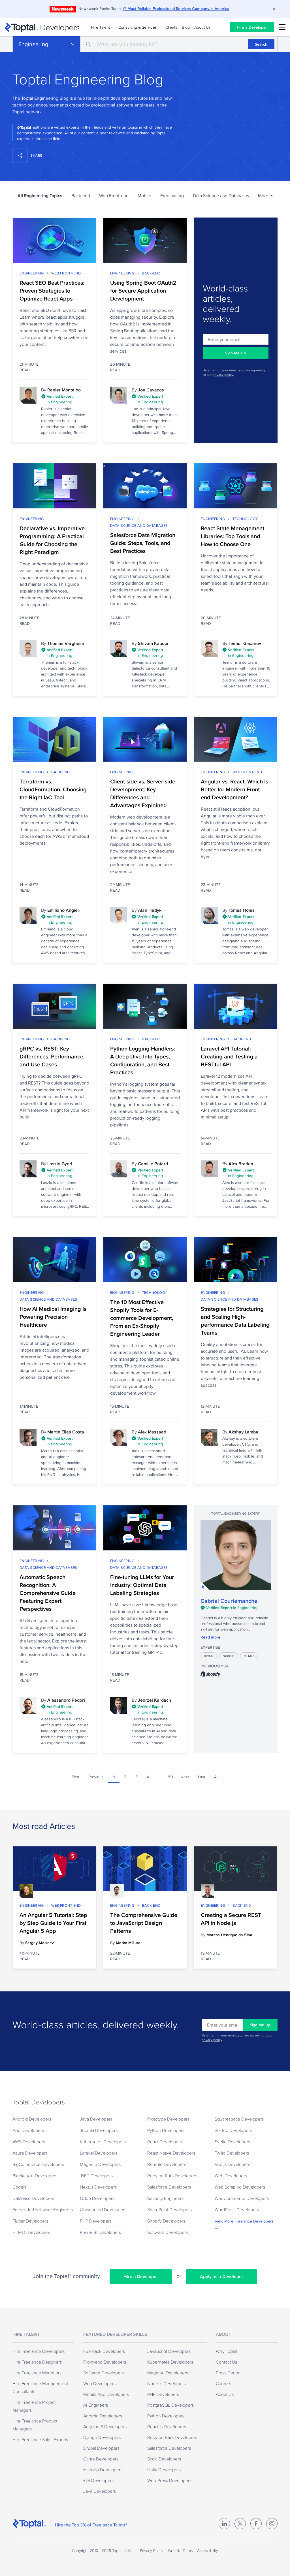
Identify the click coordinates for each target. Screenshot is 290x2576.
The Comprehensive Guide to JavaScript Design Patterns (144, 1923)
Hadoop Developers (103, 2470)
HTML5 (249, 1656)
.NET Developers (96, 2176)
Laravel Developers (99, 2153)
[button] (265, 196)
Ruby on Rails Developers (172, 2176)
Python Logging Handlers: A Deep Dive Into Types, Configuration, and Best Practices (143, 1060)
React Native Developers (171, 2153)
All (216, 1777)
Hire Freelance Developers (39, 2351)
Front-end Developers (105, 2362)
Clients (171, 27)
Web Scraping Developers (240, 2187)
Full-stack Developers (104, 2351)
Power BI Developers (100, 2232)
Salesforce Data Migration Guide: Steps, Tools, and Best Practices (143, 543)
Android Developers (32, 2119)
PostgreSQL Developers (170, 2405)
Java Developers (96, 2119)
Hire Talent (100, 27)
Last (201, 1777)
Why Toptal (226, 2351)
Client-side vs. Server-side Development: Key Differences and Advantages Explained (143, 793)
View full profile (236, 1555)
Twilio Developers (232, 2153)
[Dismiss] (274, 9)
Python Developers (166, 2130)
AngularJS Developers (105, 2426)
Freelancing (172, 196)
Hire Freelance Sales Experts (40, 2439)
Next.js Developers (98, 2187)
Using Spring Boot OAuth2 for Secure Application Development (143, 291)
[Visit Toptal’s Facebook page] (256, 2524)
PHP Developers (96, 2221)
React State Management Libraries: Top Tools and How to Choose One (233, 536)
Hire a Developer (252, 27)
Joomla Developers (99, 2130)
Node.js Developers (167, 2383)
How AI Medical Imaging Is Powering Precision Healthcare (53, 1317)
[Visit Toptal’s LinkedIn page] (224, 2524)
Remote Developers (167, 2164)
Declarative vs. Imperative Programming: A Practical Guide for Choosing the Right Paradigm (52, 540)
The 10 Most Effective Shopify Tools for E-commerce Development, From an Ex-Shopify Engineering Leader (142, 1318)
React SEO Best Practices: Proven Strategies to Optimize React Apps (52, 291)
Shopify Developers (166, 2221)
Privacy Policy (152, 2551)
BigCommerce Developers (38, 2164)
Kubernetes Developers (103, 2142)
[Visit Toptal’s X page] (240, 2524)
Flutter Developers (30, 2221)
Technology (245, 519)
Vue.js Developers (232, 2164)
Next (185, 1777)
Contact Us (226, 2362)
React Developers (165, 2142)
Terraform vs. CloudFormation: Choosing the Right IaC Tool (53, 789)
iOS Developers (98, 2480)
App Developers (28, 2130)
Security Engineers (165, 2198)
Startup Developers (233, 2130)
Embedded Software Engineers (43, 2209)
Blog (186, 27)
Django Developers (102, 2437)
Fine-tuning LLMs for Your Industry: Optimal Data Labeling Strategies (142, 1585)
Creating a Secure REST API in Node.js (231, 1919)
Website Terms (180, 2551)
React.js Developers (167, 2426)
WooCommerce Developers (242, 2198)
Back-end (81, 196)
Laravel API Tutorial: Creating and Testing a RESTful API (229, 1056)
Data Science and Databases (221, 196)
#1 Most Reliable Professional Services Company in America (176, 8)
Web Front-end (114, 196)
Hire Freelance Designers (37, 2362)
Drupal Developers (101, 2448)
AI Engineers (96, 2405)
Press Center (228, 2373)
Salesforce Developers (169, 2187)
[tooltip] (65, 400)
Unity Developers (164, 2470)
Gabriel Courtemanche (229, 1601)
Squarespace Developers (239, 2119)
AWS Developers (29, 2142)
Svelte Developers (232, 2142)
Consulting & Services (138, 27)
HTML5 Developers (31, 2232)
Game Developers (101, 2459)
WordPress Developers (237, 2209)
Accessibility (208, 2551)
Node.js (229, 1656)
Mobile (144, 196)
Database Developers (33, 2198)
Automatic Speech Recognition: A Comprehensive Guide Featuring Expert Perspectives (48, 1593)
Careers (223, 2383)
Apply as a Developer (222, 2276)
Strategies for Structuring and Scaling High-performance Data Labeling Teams (235, 1321)
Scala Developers (164, 2459)
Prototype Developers (168, 2119)
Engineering (33, 44)
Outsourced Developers (103, 2209)
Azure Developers (30, 2153)
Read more (210, 1637)
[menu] (282, 27)
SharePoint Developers (169, 2209)
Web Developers (231, 2176)
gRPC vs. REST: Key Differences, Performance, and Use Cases (52, 1056)
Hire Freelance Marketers (37, 2373)
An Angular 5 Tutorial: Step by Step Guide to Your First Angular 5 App (53, 1923)
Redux (209, 1656)
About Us (202, 27)
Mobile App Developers (106, 2394)
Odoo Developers (97, 2198)
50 (171, 1777)
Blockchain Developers (35, 2176)
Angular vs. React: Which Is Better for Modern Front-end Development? (234, 789)
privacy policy (223, 375)
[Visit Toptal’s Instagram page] (272, 2524)
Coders (20, 2187)
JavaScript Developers (169, 2351)
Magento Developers (100, 2164)
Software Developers (168, 2232)
